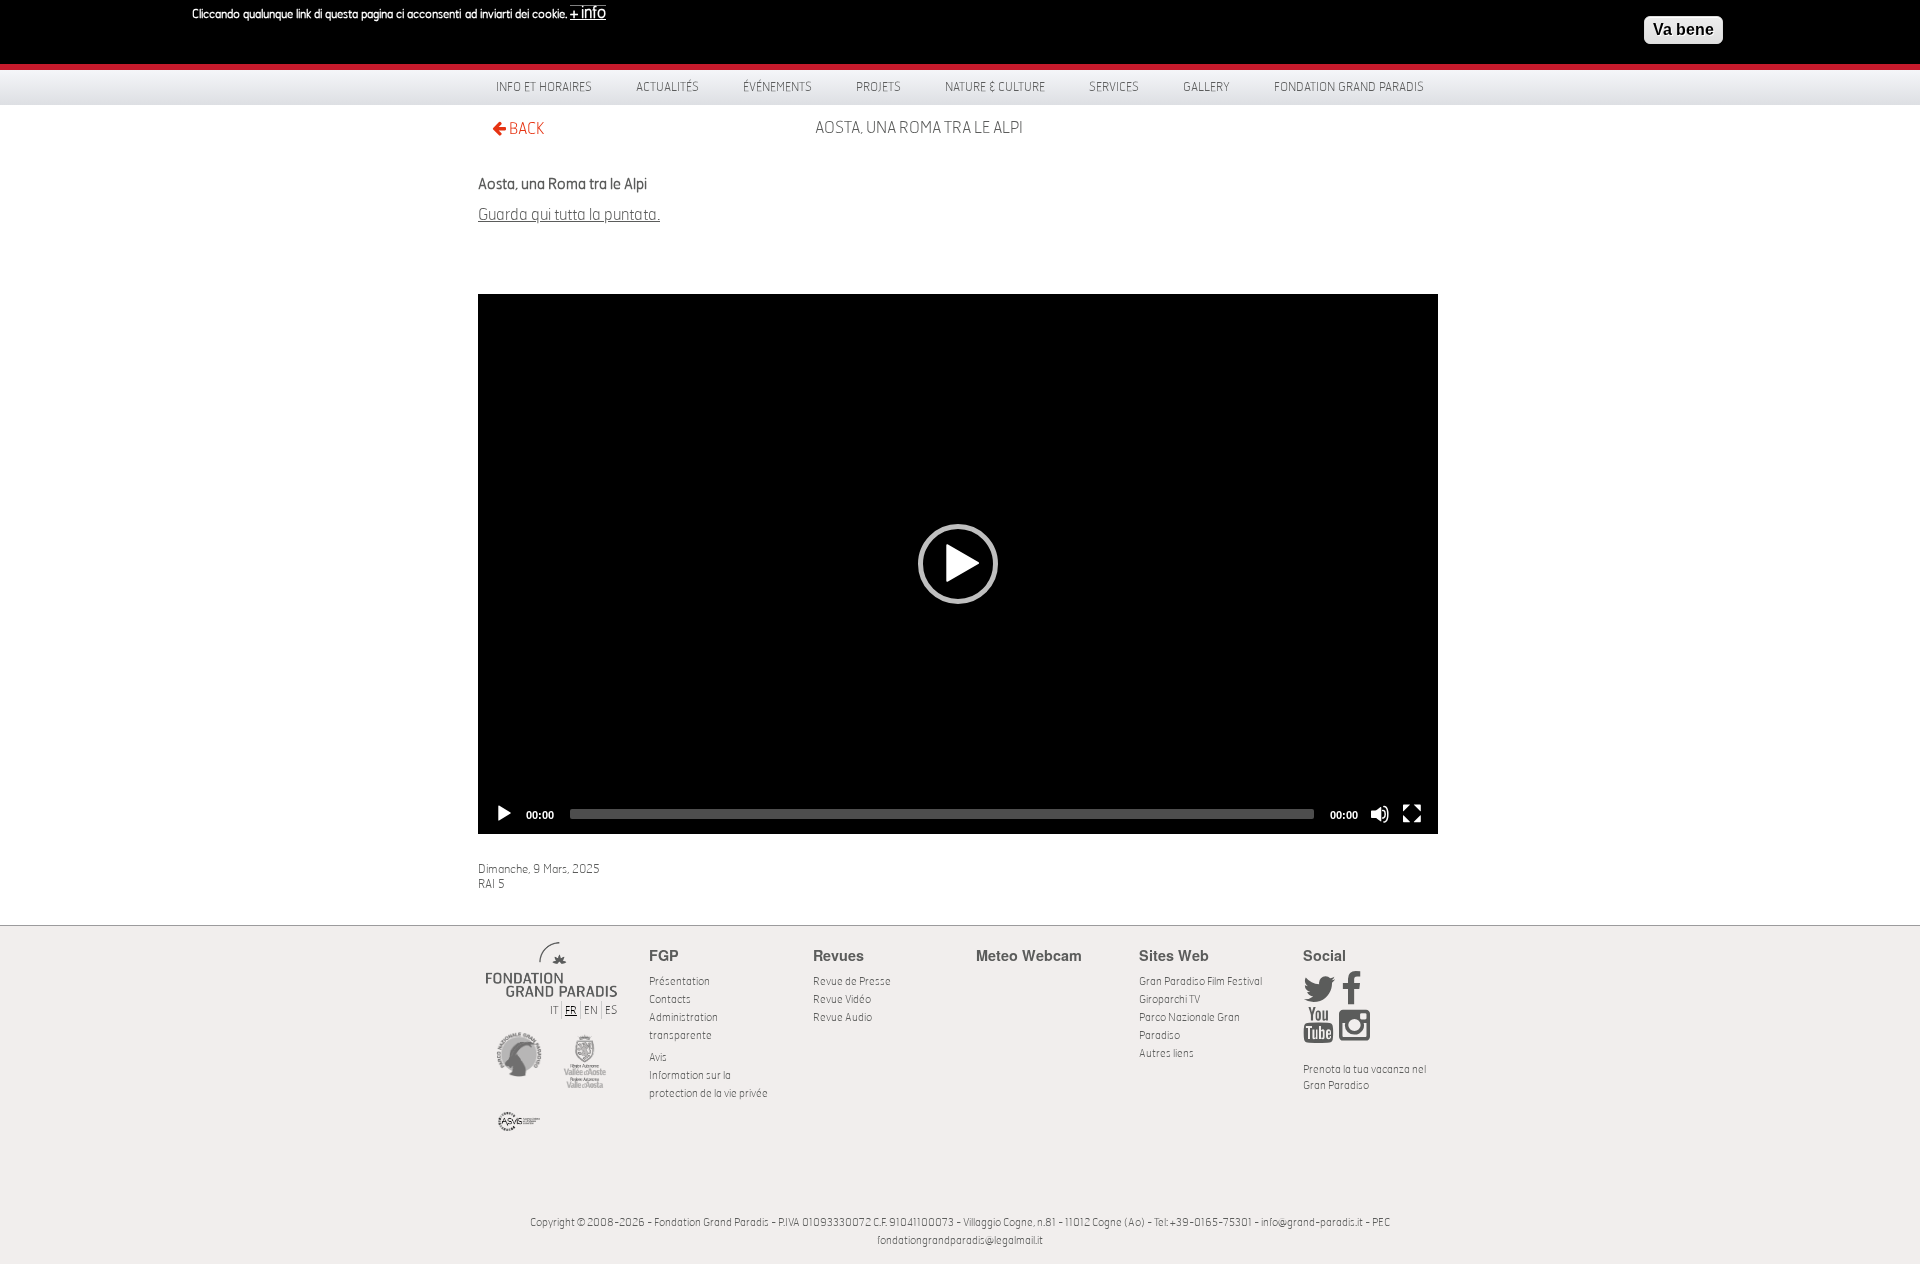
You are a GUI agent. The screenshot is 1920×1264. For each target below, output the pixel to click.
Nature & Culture (995, 87)
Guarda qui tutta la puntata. (569, 215)
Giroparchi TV (1169, 999)
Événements (777, 87)
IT (554, 1010)
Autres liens (1166, 1053)
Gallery (1206, 87)
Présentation (679, 981)
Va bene (1683, 29)
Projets (878, 87)
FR (571, 1010)
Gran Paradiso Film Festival (1200, 981)
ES (611, 1010)
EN (591, 1010)
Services (1114, 87)
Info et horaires (544, 87)
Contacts (670, 999)
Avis (658, 1057)
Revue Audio (842, 1017)
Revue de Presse (852, 981)
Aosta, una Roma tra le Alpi (919, 128)
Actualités (667, 87)
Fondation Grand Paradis (1349, 87)
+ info (588, 13)
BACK (525, 129)
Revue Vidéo (842, 999)
